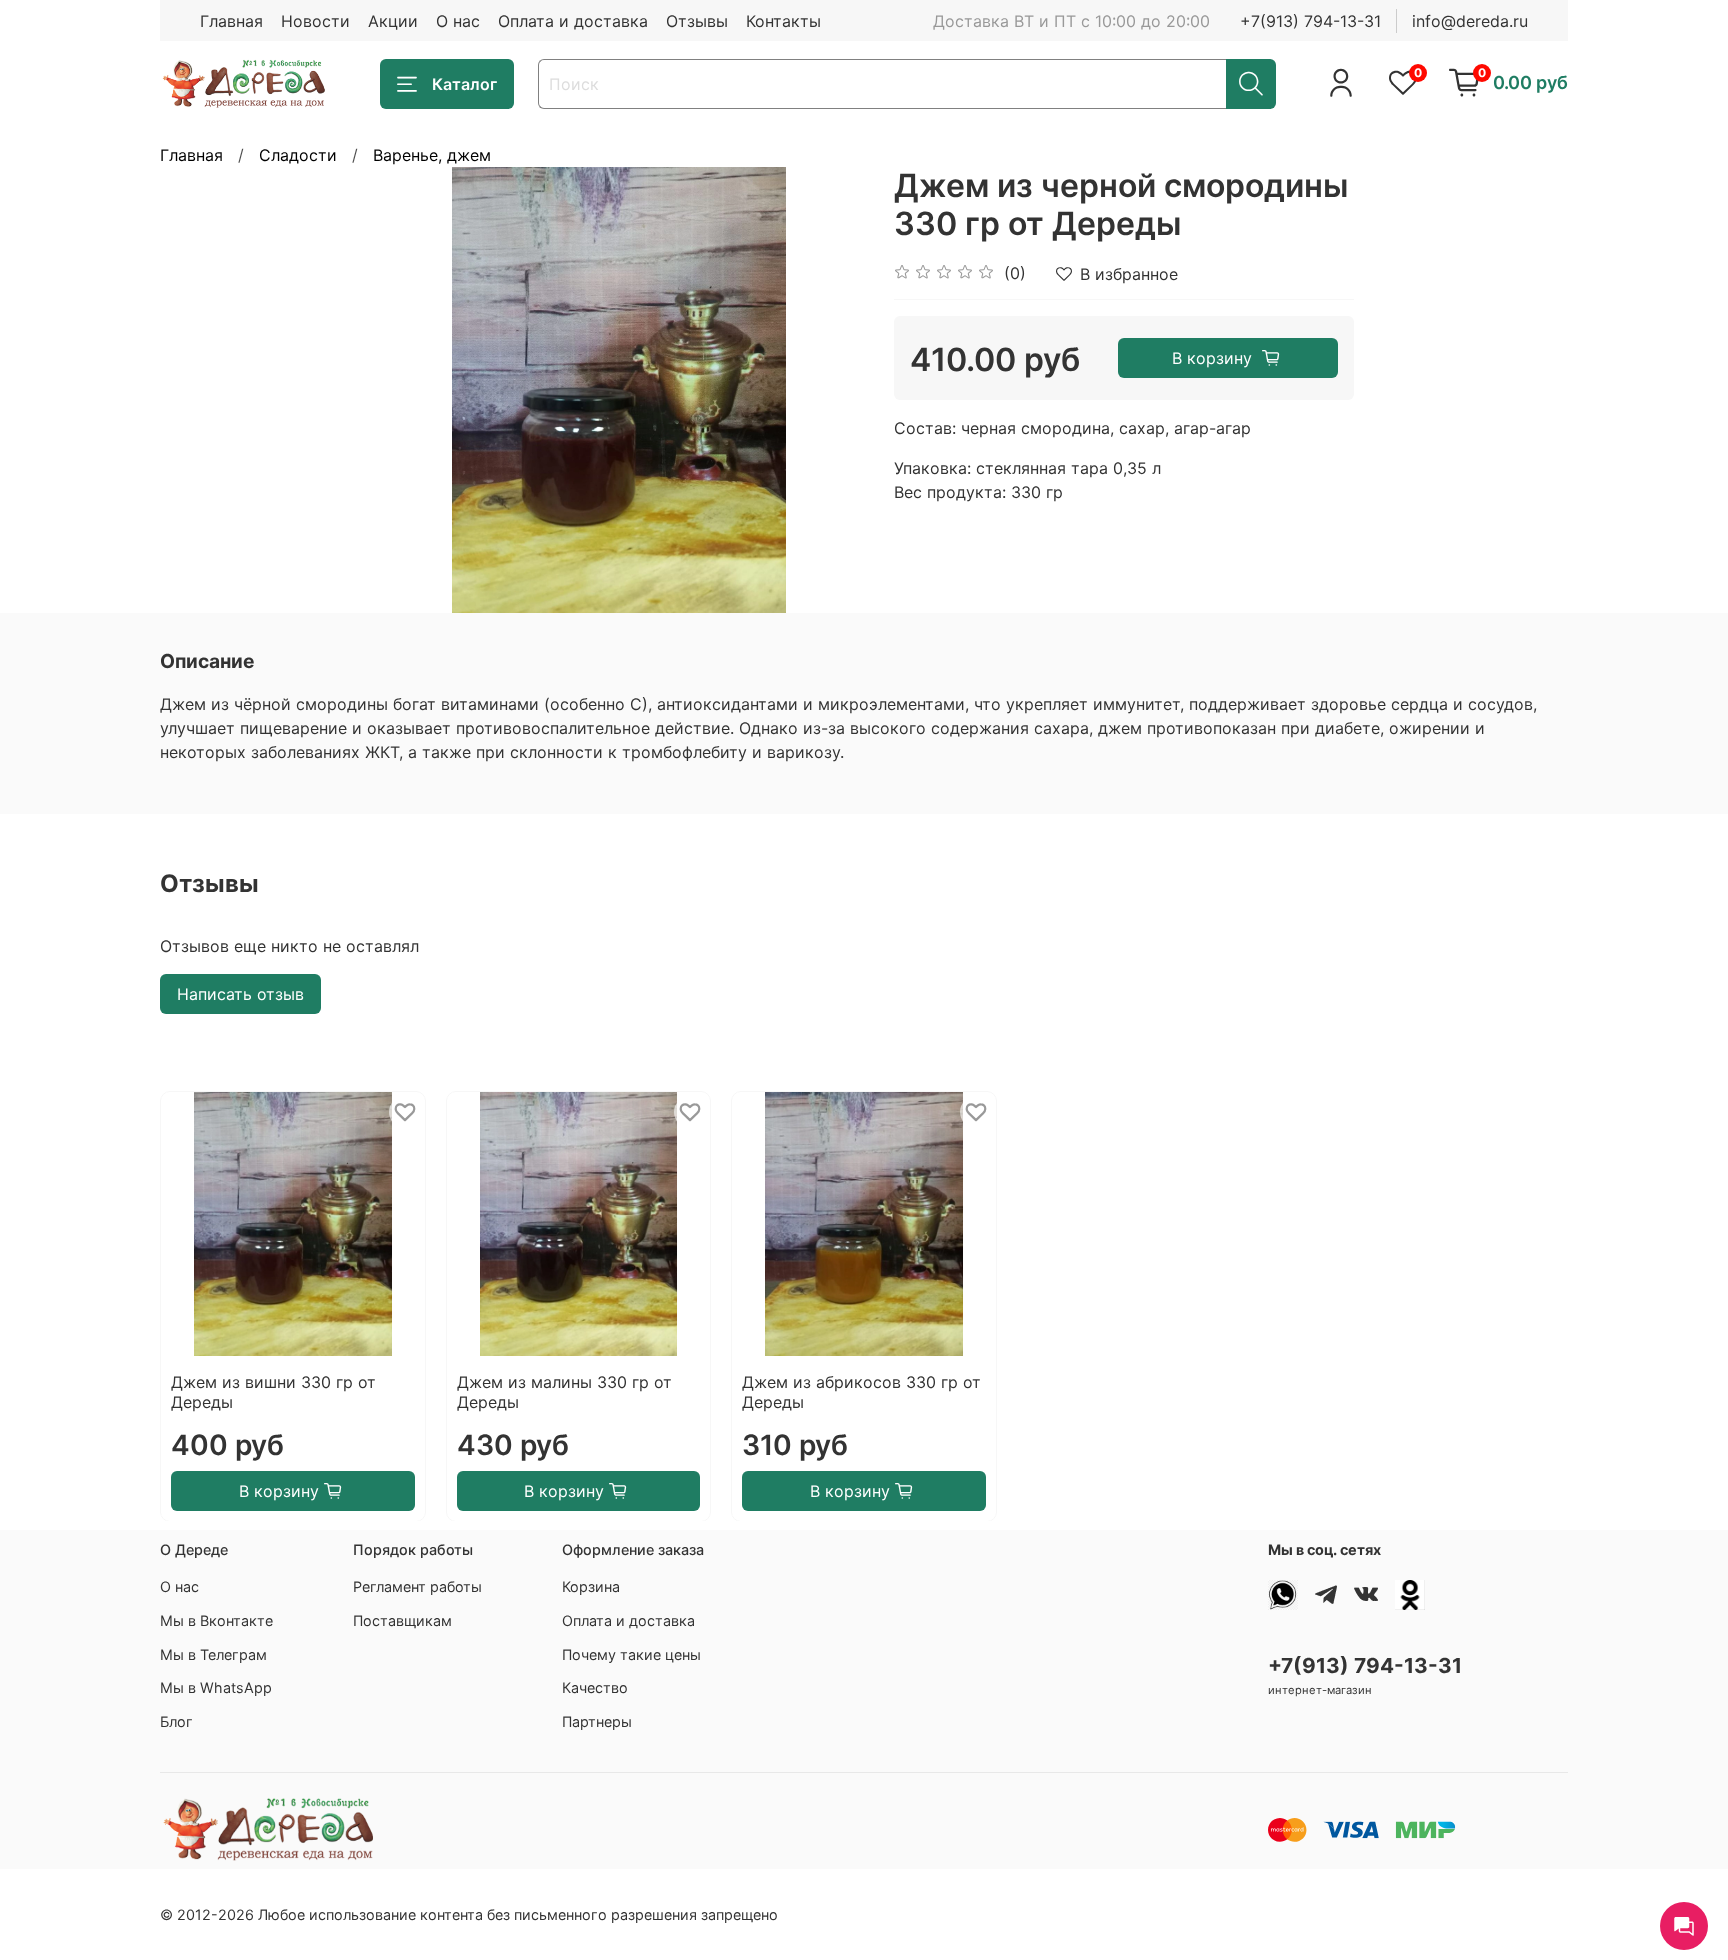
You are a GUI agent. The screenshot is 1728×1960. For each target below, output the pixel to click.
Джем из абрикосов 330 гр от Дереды (861, 1391)
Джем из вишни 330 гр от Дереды (273, 1391)
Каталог (464, 84)
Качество (595, 1687)
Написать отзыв (240, 994)
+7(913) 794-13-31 (1310, 21)
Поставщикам (402, 1620)
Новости (315, 21)
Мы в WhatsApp (216, 1687)
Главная (231, 21)
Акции (393, 21)
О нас (458, 21)
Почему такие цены (631, 1654)
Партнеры (597, 1721)
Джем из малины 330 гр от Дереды (564, 1391)
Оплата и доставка (573, 21)
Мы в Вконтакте (216, 1620)
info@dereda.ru (1470, 21)
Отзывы (697, 21)
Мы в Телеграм (213, 1654)
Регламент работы (417, 1586)
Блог (176, 1721)
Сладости (298, 155)
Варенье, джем (432, 155)
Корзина (591, 1586)
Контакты (783, 21)
